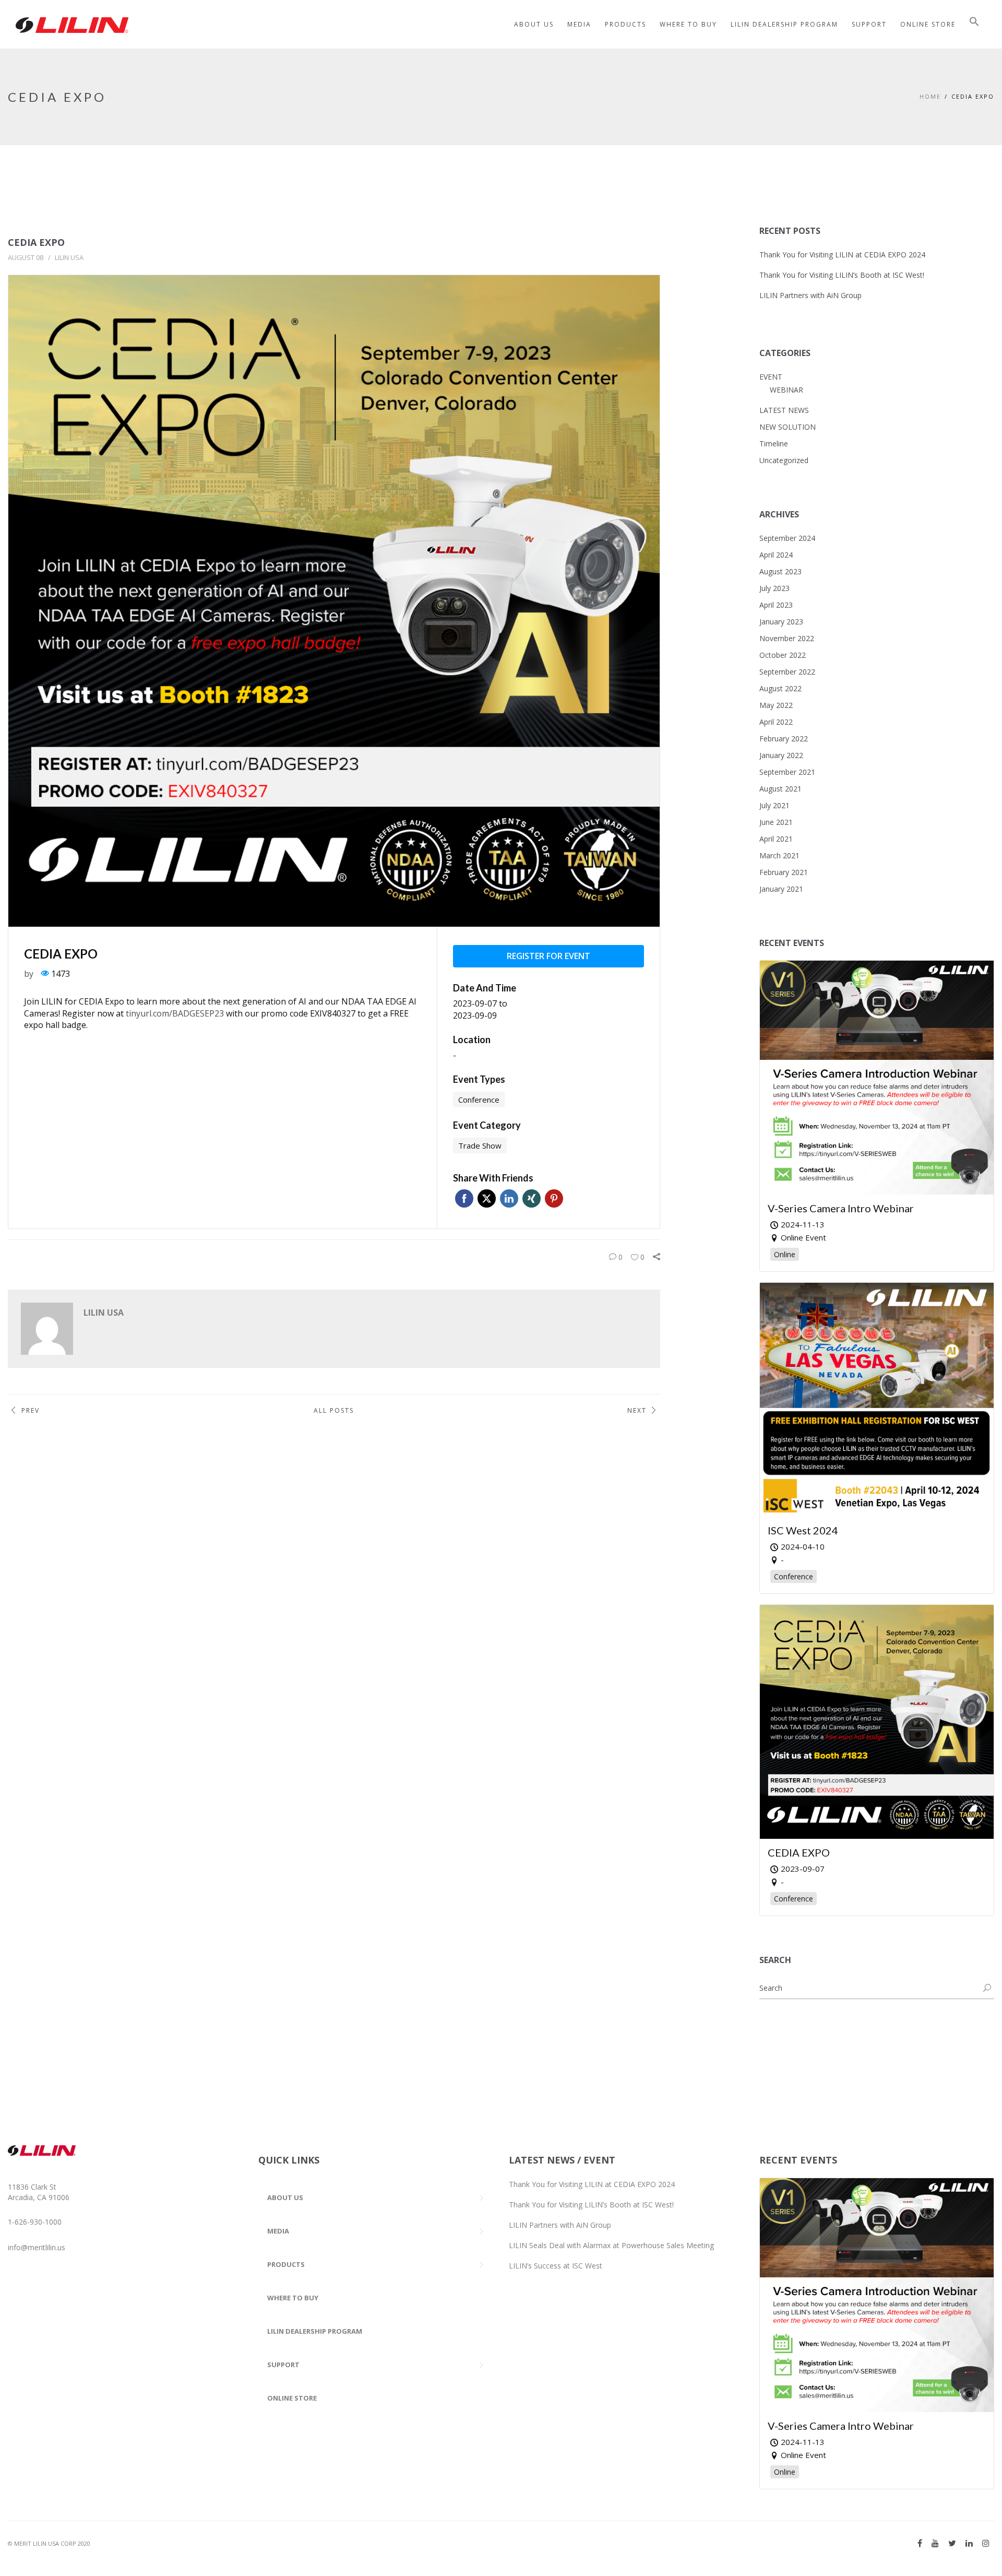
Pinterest (554, 1198)
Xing (532, 1198)
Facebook (464, 1198)
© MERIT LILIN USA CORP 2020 (49, 2543)
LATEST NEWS (784, 410)
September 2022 (787, 672)
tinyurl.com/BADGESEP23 (175, 1013)
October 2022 (783, 655)
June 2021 (776, 822)
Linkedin (509, 1198)
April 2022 (776, 722)
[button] (974, 24)
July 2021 (774, 805)
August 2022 (780, 688)
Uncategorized (784, 460)
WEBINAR (786, 390)
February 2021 (784, 872)
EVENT (771, 377)
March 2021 (779, 855)
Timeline (774, 444)
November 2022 (787, 638)
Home (930, 96)
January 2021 (781, 889)
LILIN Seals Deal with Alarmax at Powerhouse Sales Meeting (611, 2245)
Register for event (548, 956)
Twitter (487, 1198)
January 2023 (781, 622)
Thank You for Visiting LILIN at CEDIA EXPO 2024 (842, 255)
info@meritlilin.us (37, 2247)
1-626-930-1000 (35, 2222)
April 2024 (776, 555)
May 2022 (776, 705)
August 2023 (780, 571)
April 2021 (776, 839)
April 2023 (776, 605)
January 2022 (781, 755)
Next (637, 1410)
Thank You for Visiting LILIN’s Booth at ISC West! (842, 275)
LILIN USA (69, 257)
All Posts (334, 1410)
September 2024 (787, 538)
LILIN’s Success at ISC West (556, 2266)
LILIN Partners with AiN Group (810, 295)
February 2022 (784, 738)
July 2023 (774, 588)
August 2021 (780, 789)
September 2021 (787, 772)
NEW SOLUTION (788, 427)
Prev (31, 1410)
